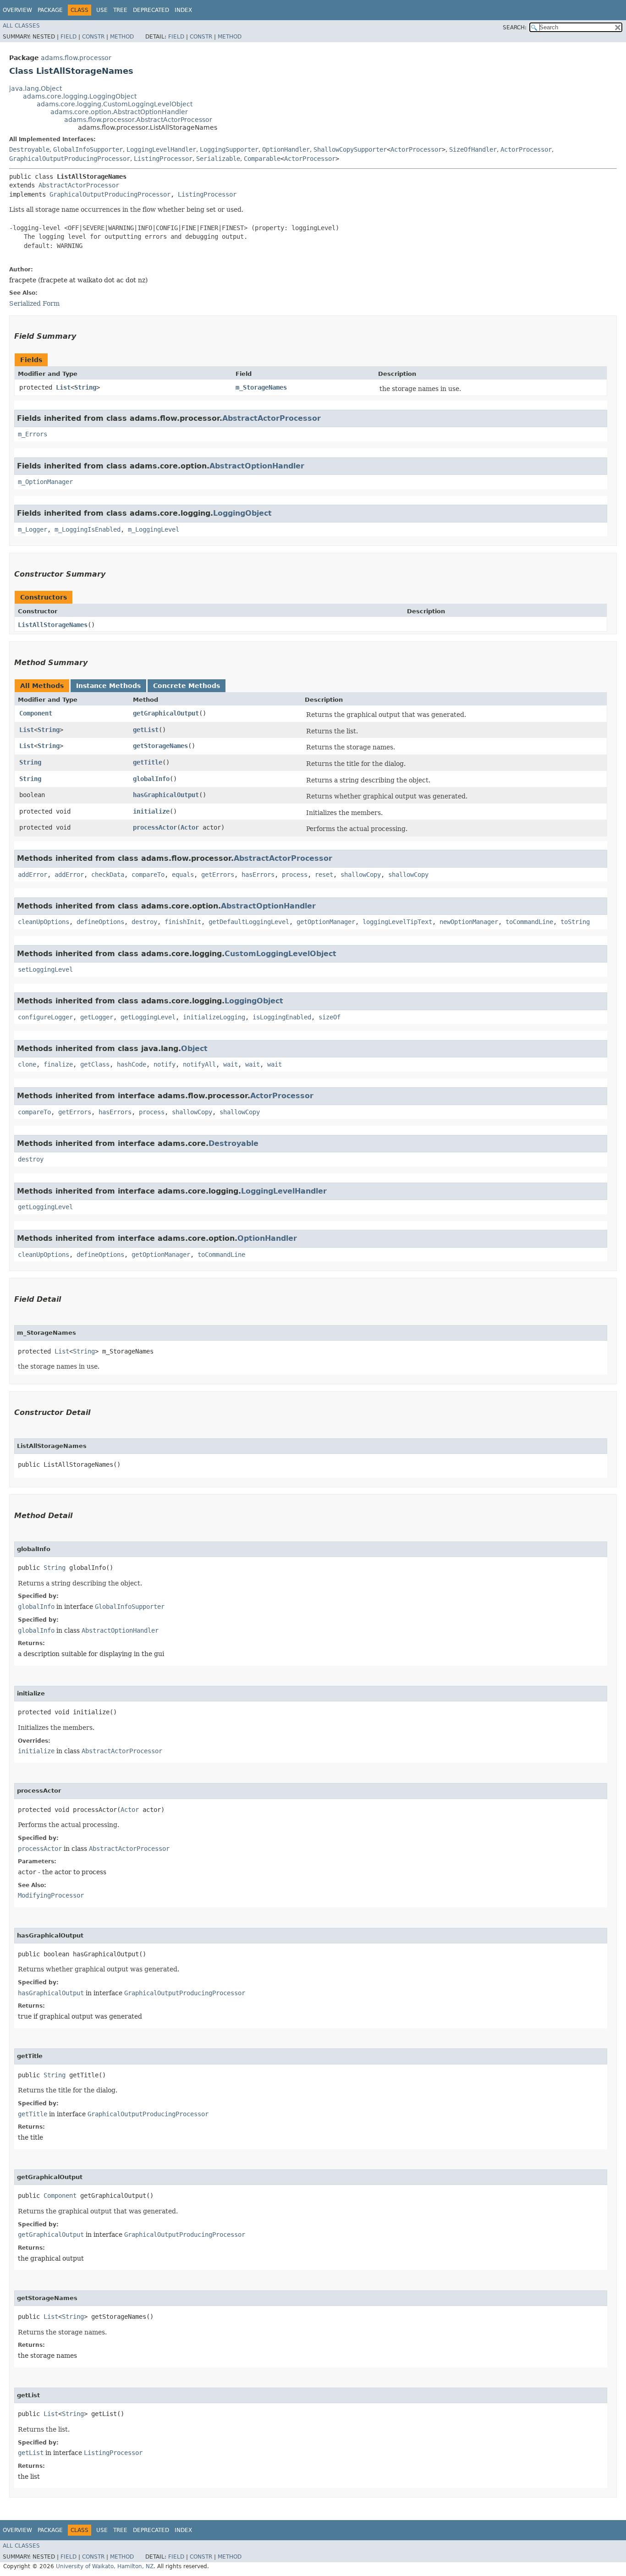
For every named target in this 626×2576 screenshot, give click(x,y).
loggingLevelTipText (397, 922)
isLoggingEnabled (282, 1017)
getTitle (148, 762)
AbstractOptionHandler (257, 466)
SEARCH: (515, 28)
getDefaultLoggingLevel (249, 922)
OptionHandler (286, 149)
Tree (120, 10)
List (63, 387)
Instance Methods (108, 686)
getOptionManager (326, 922)
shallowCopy (361, 875)
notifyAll (199, 1064)
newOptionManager (469, 922)
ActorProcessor (416, 149)
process (295, 875)
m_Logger (33, 529)
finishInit (183, 922)
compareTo (148, 875)
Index (183, 10)
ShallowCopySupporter (350, 149)
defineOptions (100, 922)
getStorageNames (160, 746)
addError (33, 875)
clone (27, 1064)
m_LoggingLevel (154, 529)
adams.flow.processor (76, 58)
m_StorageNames (261, 387)
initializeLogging (214, 1017)
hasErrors (258, 875)
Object (194, 1049)
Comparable (262, 159)
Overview (17, 10)
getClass (95, 1064)
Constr (93, 37)
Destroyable (29, 149)
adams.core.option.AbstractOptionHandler (119, 112)
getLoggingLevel (148, 1017)
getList (146, 730)
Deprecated (151, 10)
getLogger (97, 1017)
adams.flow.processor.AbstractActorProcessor (138, 120)
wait (231, 1064)
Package (50, 10)
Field (69, 37)
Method (122, 37)
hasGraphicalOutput (166, 795)
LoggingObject (242, 513)
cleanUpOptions (44, 922)
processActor (155, 827)
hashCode (132, 1064)
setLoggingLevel (45, 969)
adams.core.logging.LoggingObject (80, 96)
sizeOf (329, 1017)
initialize (151, 811)
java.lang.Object (36, 88)
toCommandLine (529, 922)
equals (183, 875)
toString (575, 922)
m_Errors (33, 434)
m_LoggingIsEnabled (88, 529)
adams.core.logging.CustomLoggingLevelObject (115, 104)
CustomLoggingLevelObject (280, 954)
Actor (190, 827)
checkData (108, 875)
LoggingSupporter (229, 149)
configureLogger (45, 1017)
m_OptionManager (45, 482)
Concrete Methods (187, 686)
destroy (144, 922)
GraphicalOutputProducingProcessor (70, 159)
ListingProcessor (163, 159)
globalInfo (151, 779)
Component (36, 713)
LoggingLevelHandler (161, 149)
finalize (58, 1064)
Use (102, 10)
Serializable (218, 159)
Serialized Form (34, 303)
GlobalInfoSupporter (88, 149)
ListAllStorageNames (53, 625)
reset (324, 875)
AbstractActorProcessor (79, 185)
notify (165, 1064)
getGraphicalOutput (166, 713)
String (85, 387)
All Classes (21, 26)
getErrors (218, 875)
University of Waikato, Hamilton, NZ (105, 2566)
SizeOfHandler (473, 149)
